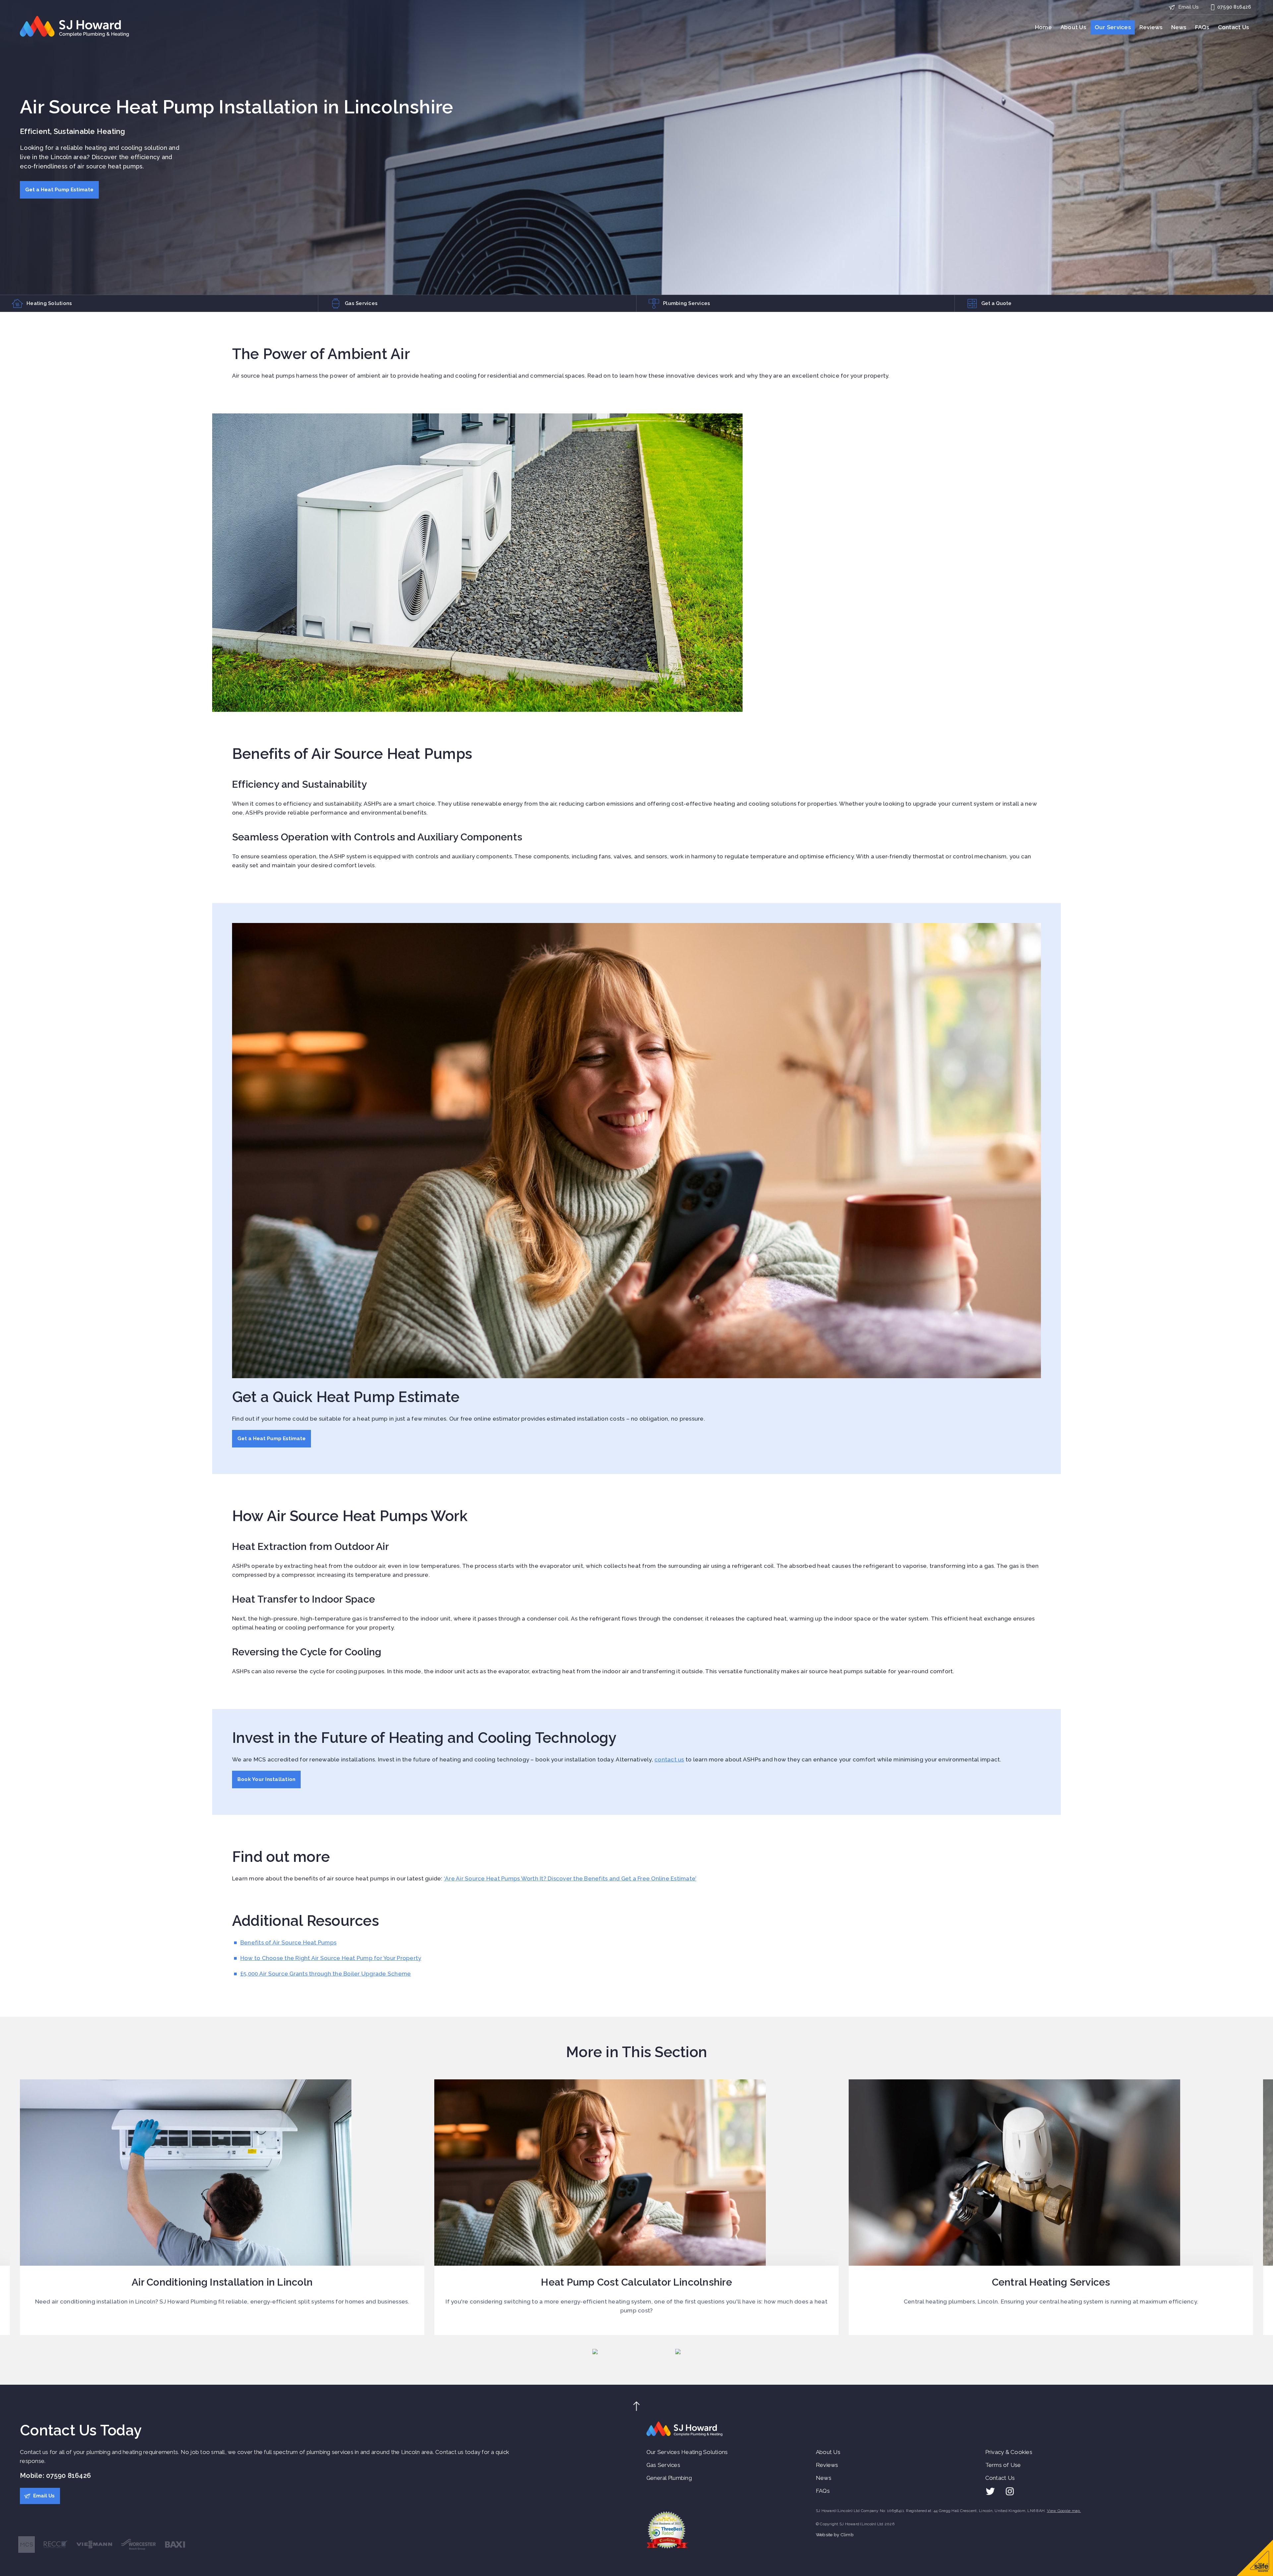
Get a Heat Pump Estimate (59, 190)
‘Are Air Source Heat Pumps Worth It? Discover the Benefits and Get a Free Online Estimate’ (570, 1878)
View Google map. (1064, 2511)
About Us (1073, 27)
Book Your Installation (267, 1779)
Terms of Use (1003, 2465)
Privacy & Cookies (1009, 2452)
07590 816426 (1234, 7)
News (1179, 27)
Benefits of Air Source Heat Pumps (288, 1942)
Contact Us (1234, 27)
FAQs (1202, 27)
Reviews (1151, 27)
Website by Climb (835, 2535)
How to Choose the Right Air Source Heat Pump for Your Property (331, 1958)
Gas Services (663, 2465)
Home (1043, 27)
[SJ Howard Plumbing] (75, 27)
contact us (669, 1759)
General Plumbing (669, 2478)
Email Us (1188, 7)
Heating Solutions (704, 2452)
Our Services (1113, 27)
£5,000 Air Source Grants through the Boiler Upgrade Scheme (326, 1974)
